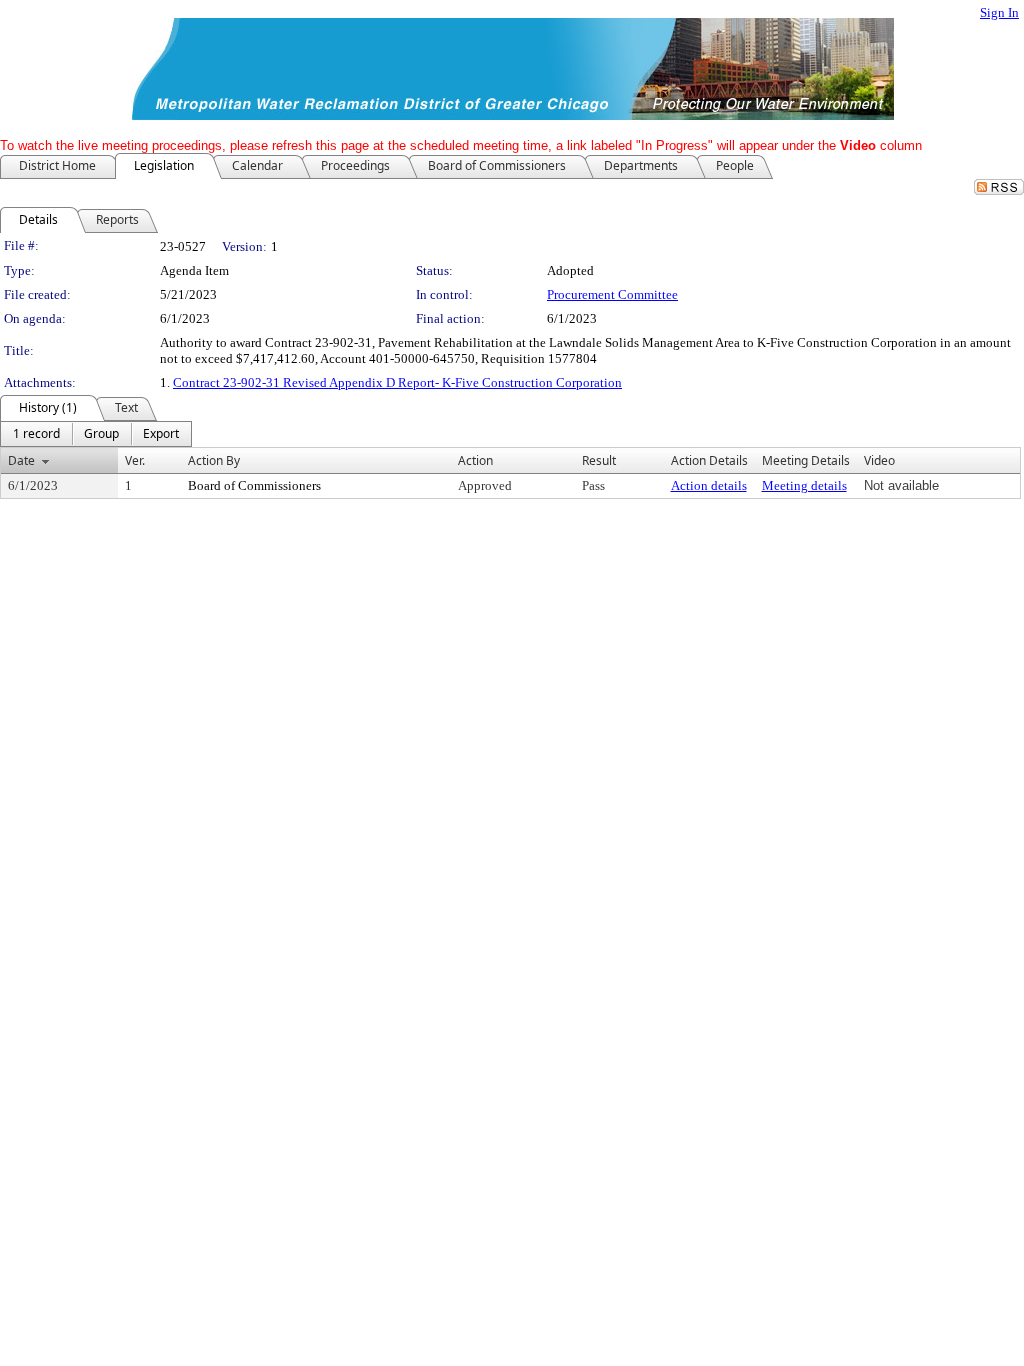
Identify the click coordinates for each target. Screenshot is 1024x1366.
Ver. (135, 460)
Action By (214, 460)
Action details (709, 485)
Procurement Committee (612, 294)
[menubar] (96, 434)
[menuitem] (36, 434)
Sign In (999, 12)
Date (21, 460)
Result (599, 460)
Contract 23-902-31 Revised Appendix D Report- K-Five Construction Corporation (397, 382)
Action (475, 460)
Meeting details (804, 485)
